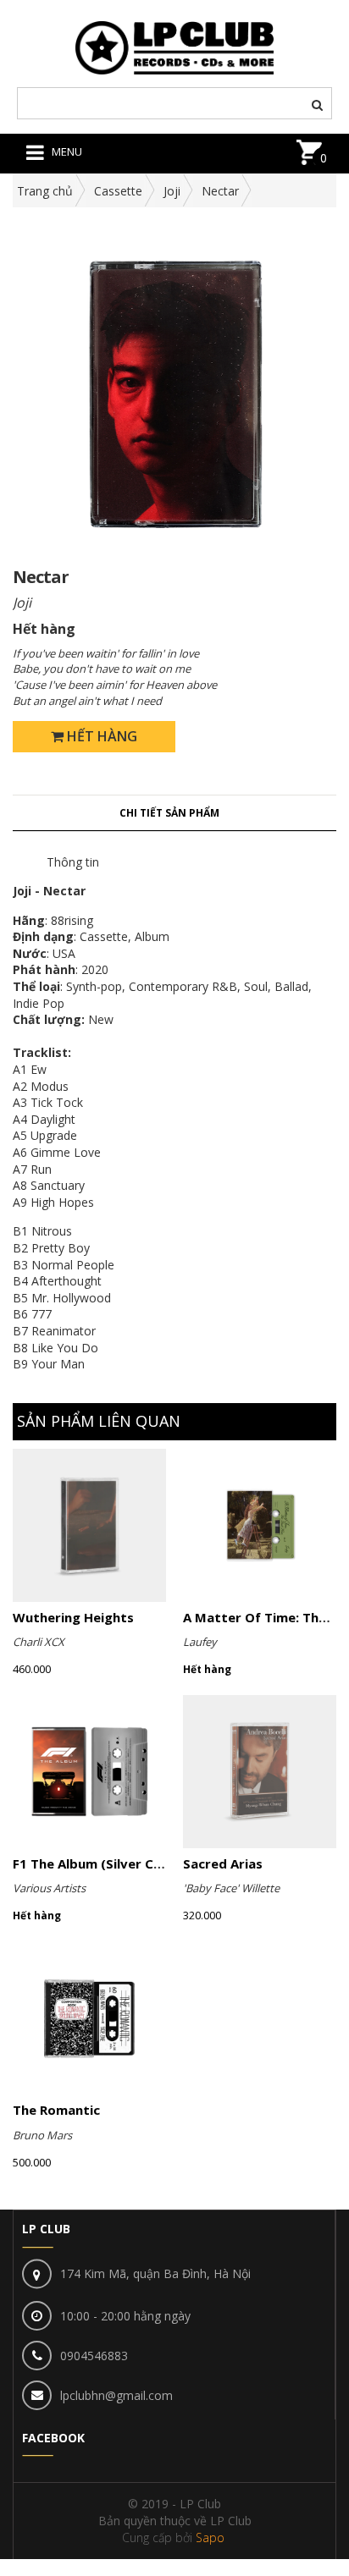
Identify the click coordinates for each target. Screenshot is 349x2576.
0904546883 (94, 2356)
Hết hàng (100, 736)
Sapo (210, 2537)
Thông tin (73, 862)
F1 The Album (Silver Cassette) (111, 1863)
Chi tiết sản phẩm (169, 813)
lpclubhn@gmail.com (116, 2395)
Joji (172, 191)
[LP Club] (175, 46)
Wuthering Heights (73, 1617)
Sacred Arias (223, 1863)
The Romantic (56, 2110)
